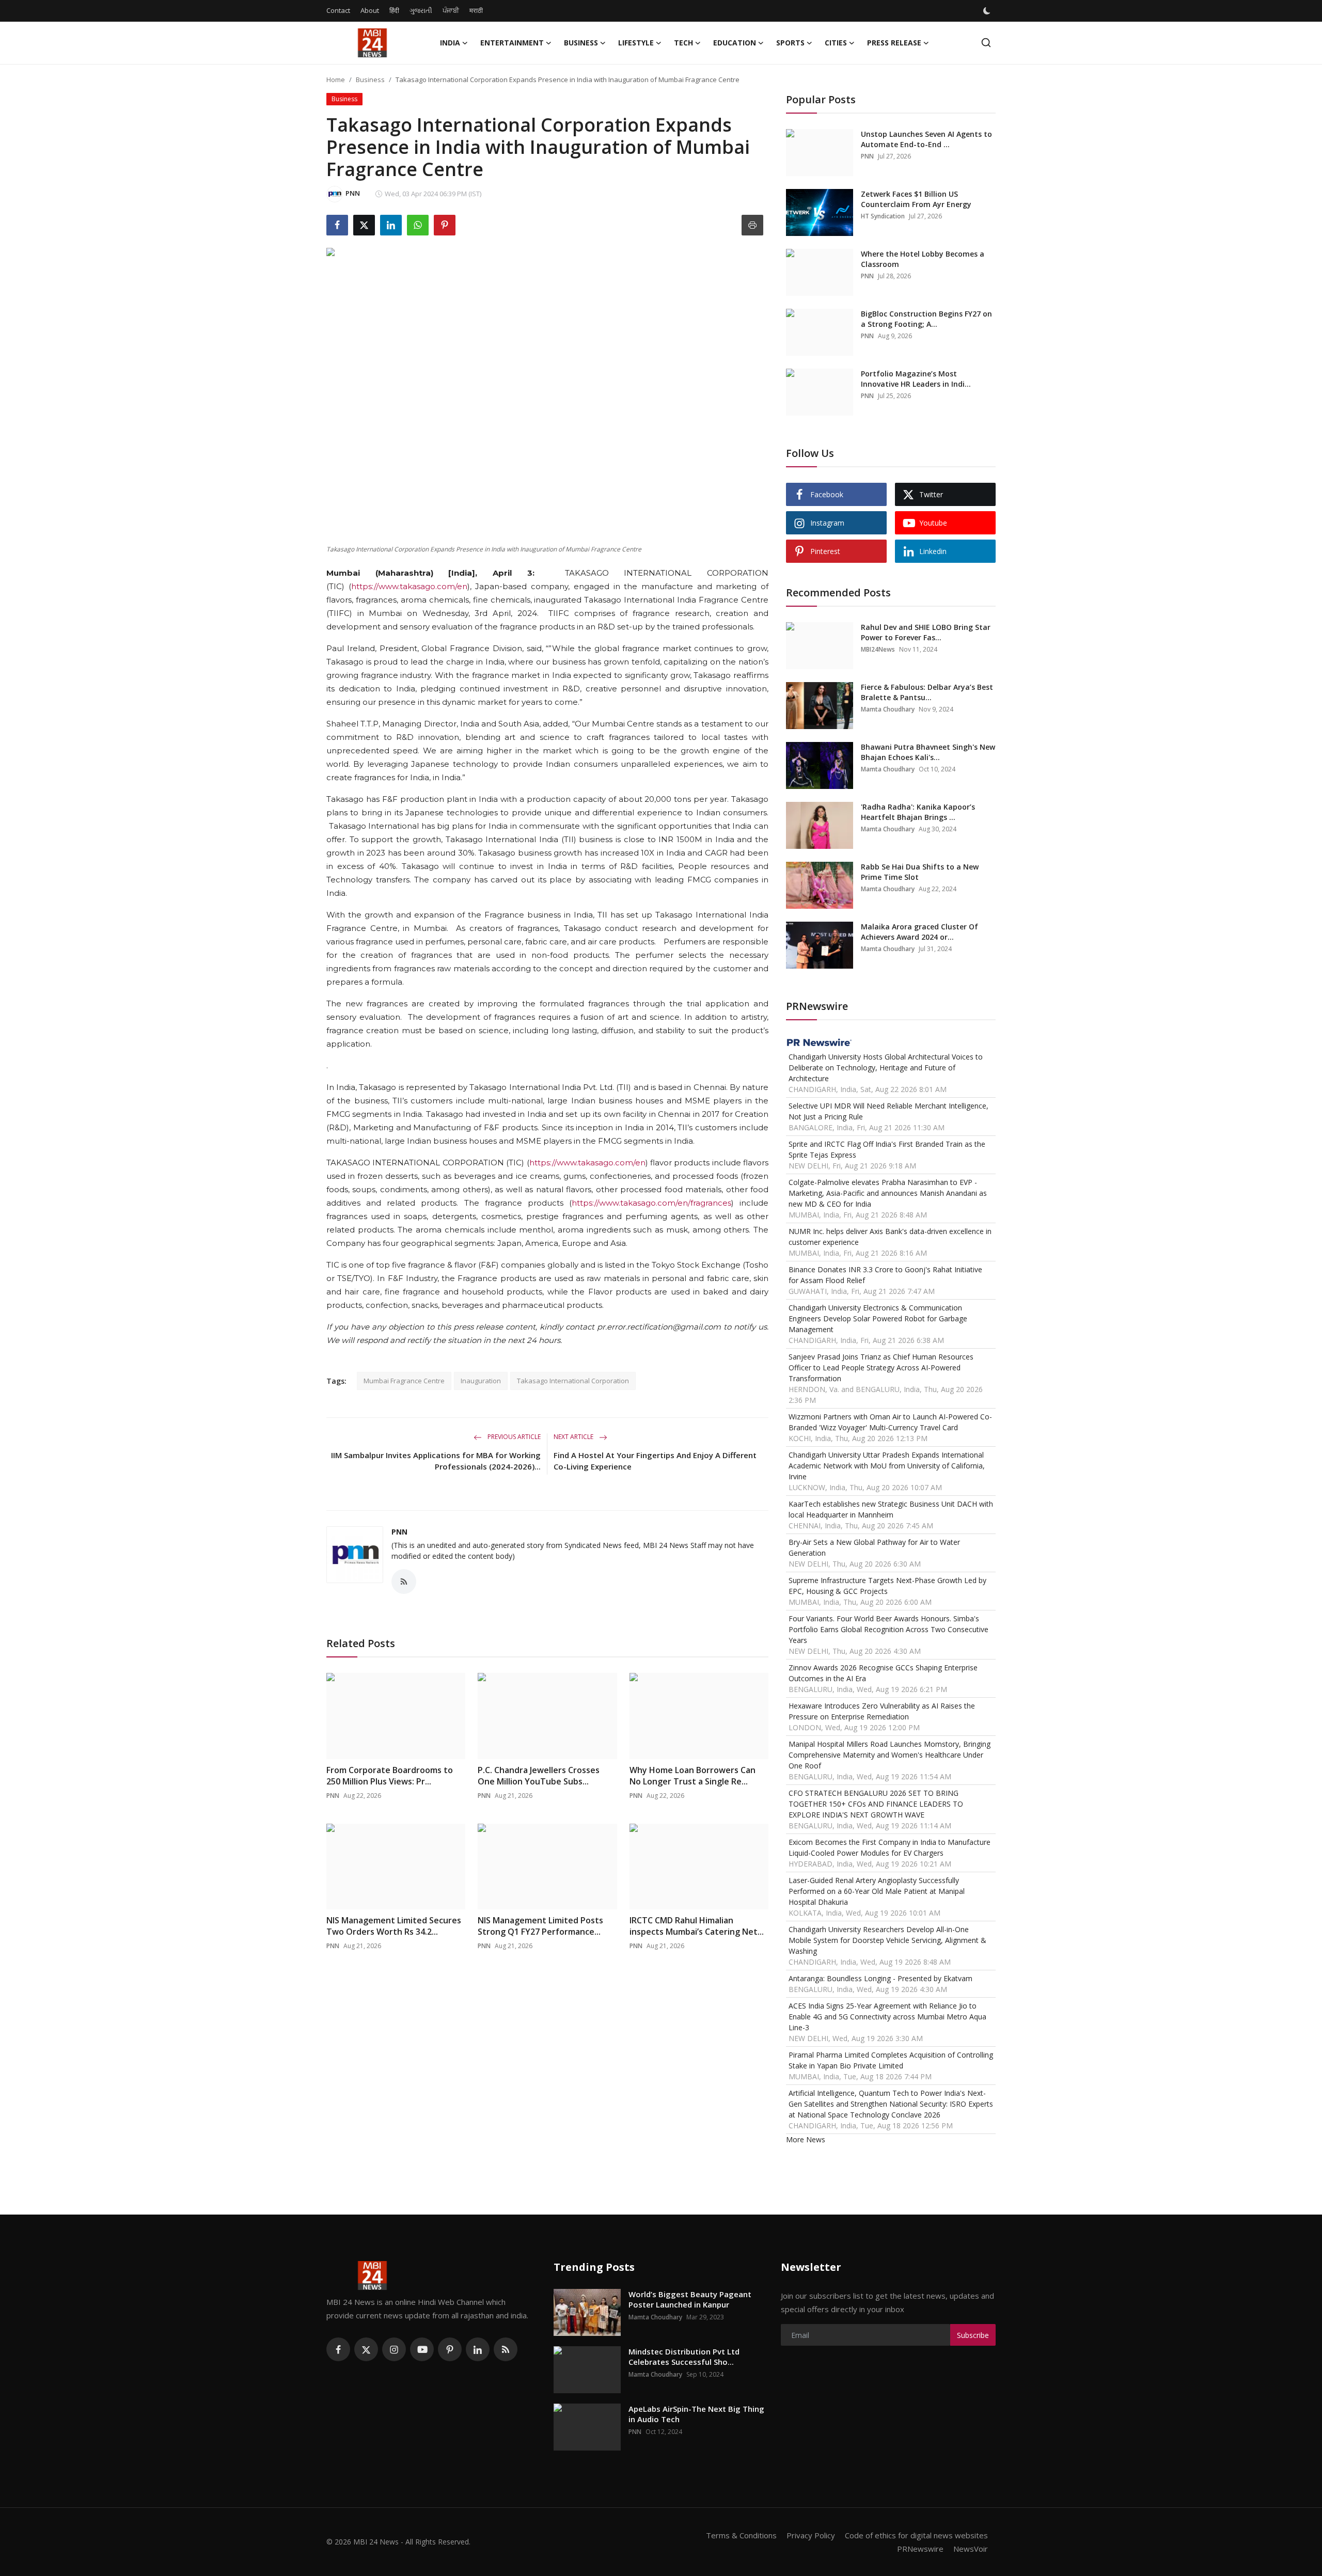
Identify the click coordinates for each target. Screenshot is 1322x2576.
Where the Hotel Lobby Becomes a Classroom (923, 259)
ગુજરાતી (421, 10)
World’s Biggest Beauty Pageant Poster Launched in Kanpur (690, 2299)
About (370, 10)
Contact (338, 10)
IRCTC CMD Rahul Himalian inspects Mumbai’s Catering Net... (697, 1926)
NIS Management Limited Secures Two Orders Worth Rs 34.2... (394, 1926)
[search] (986, 43)
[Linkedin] (478, 2349)
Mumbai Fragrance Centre (404, 1381)
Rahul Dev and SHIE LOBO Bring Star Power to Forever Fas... (926, 632)
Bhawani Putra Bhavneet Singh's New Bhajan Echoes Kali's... (928, 752)
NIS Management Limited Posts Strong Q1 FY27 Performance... (540, 1926)
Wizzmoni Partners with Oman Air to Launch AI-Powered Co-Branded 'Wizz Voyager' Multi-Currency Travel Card (890, 1422)
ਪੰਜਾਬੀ (451, 10)
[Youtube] (422, 2349)
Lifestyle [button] (636, 43)
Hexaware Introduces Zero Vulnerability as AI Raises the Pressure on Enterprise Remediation (882, 1711)
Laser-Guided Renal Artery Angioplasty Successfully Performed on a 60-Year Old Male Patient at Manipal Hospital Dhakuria (877, 1891)
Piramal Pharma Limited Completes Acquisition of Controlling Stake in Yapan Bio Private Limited (891, 2060)
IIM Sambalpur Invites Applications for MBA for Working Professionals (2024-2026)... (436, 1461)
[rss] (506, 2349)
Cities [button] (836, 43)
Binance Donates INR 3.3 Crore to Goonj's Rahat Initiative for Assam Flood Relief (885, 1275)
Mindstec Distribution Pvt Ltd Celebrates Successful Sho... (684, 2357)
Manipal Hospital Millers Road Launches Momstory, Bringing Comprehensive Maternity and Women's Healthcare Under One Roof (890, 1755)
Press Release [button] (894, 43)
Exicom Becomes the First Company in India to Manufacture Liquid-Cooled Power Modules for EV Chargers (890, 1847)
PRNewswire (920, 2549)
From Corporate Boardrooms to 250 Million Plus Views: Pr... (390, 1776)
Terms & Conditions (741, 2535)
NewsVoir (971, 2549)
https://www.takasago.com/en (409, 586)
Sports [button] (790, 43)
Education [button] (735, 43)
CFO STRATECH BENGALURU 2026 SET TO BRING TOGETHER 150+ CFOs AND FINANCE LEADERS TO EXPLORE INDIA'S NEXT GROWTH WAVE (876, 1804)
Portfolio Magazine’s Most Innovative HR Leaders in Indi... (916, 379)
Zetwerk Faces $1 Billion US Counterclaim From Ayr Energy (916, 199)
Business (370, 80)
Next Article (574, 1437)
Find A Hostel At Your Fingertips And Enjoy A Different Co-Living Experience (655, 1461)
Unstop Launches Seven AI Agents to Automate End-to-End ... (926, 139)
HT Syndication (883, 216)
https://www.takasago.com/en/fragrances (651, 1203)
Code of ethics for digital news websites (916, 2535)
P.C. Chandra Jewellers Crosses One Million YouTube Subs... (539, 1776)
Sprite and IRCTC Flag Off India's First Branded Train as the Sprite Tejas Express (887, 1149)
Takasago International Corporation (573, 1381)
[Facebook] (338, 2349)
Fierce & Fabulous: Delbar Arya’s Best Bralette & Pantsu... (927, 692)
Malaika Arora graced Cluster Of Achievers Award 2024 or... (919, 932)
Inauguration (481, 1381)
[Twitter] (366, 2349)
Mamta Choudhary (888, 709)
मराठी (476, 10)
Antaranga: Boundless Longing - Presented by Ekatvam (880, 1978)
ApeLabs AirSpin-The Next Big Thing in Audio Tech (696, 2414)
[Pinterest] (450, 2349)
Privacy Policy (811, 2535)
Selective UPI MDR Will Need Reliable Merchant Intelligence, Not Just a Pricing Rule (888, 1111)
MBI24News (878, 649)
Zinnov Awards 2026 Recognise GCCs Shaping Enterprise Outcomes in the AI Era (883, 1673)
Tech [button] (683, 43)
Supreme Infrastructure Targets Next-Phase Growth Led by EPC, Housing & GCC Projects (887, 1586)
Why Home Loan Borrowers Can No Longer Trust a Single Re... (693, 1776)
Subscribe (973, 2335)
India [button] (450, 43)
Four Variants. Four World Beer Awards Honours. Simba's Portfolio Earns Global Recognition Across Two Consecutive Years (888, 1629)
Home (336, 80)
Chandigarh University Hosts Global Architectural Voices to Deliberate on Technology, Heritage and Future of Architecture (886, 1068)
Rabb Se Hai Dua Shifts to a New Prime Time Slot (920, 872)
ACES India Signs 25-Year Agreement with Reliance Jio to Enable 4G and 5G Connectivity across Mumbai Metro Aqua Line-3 (887, 2017)
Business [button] (581, 43)
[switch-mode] (988, 11)
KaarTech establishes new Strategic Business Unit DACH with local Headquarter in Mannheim (891, 1509)
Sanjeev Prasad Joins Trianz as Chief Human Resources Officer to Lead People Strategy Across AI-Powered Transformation (881, 1368)
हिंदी (394, 10)
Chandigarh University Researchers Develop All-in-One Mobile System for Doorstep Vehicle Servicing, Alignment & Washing (887, 1940)
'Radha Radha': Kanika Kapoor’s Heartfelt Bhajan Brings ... (918, 812)
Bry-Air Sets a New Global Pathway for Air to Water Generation (874, 1547)
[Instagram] (394, 2349)
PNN (399, 1532)
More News (806, 2139)
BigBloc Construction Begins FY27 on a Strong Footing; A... (926, 319)
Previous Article (513, 1437)
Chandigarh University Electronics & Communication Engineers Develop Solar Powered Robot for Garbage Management (878, 1318)
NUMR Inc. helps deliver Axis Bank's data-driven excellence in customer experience (890, 1237)
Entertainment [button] (512, 43)
